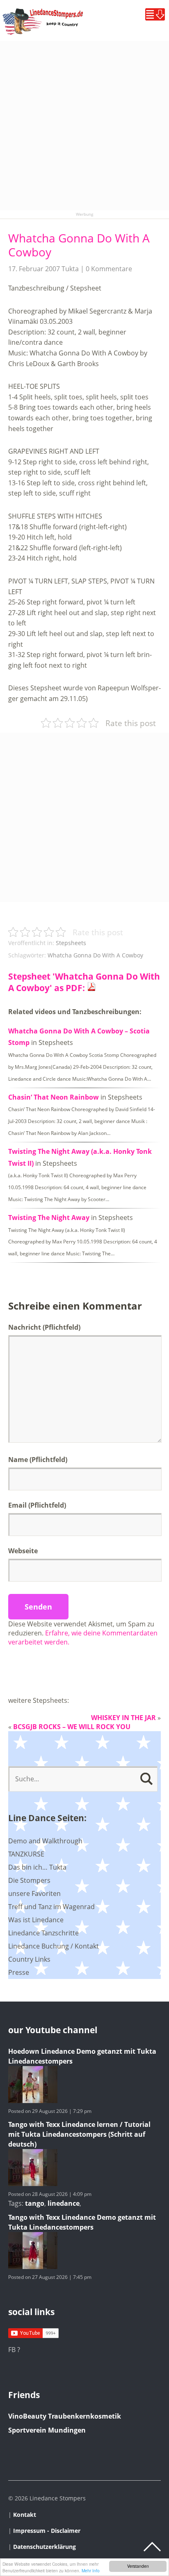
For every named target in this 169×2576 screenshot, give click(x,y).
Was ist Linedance (36, 1920)
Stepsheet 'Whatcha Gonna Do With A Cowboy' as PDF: (84, 982)
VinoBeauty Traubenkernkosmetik (65, 2416)
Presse (19, 1972)
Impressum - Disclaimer (47, 2531)
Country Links (29, 1959)
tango (35, 2203)
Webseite (23, 1551)
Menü (155, 14)
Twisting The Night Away (49, 1218)
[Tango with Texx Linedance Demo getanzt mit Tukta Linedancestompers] (33, 2267)
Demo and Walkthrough (45, 1841)
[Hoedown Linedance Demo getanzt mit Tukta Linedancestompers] (33, 2101)
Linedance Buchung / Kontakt (54, 1946)
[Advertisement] (84, 126)
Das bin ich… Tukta (37, 1867)
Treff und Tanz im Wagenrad (51, 1907)
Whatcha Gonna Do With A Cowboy (79, 245)
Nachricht (44, 1327)
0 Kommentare (109, 269)
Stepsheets (71, 943)
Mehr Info (91, 2570)
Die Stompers (29, 1880)
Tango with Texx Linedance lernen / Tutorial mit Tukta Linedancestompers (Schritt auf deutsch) (79, 2134)
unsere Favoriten (34, 1893)
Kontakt (25, 2515)
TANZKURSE (26, 1854)
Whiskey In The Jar (123, 1718)
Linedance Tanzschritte (43, 1933)
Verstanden (138, 2566)
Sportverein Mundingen (47, 2430)
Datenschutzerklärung (45, 2547)
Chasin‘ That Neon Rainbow (54, 1097)
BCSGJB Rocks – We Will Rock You (72, 1727)
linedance (64, 2203)
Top (152, 2547)
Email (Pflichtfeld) (37, 1505)
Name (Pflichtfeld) (38, 1460)
